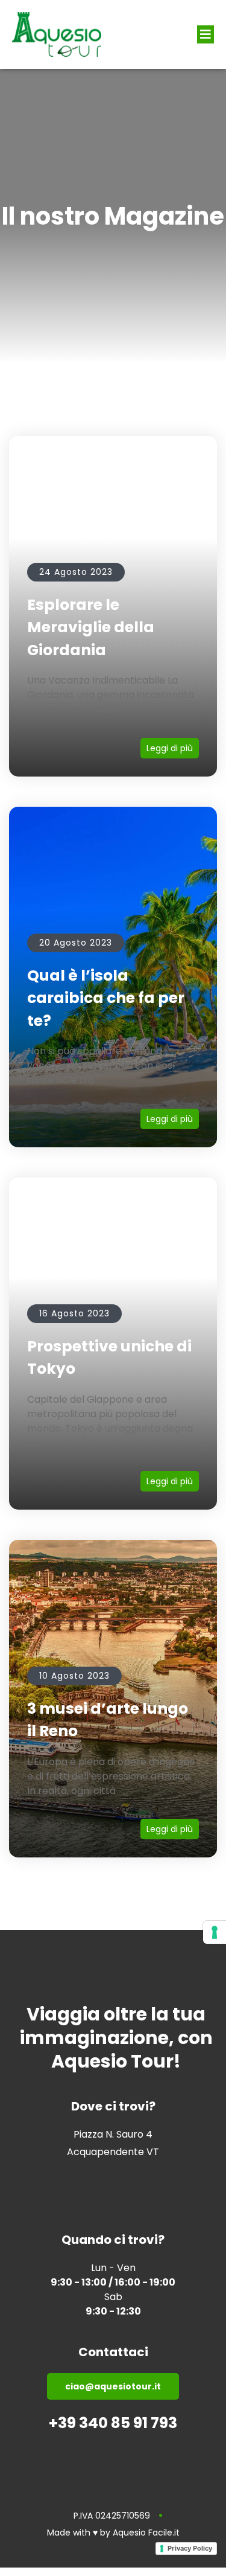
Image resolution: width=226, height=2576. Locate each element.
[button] (206, 34)
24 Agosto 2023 (76, 572)
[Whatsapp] (136, 2177)
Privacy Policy (190, 2548)
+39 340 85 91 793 (113, 2423)
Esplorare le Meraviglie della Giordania (91, 627)
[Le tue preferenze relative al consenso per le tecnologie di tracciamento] (215, 1932)
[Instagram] (113, 2177)
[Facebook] (90, 2177)
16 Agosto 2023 (74, 1313)
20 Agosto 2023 (76, 943)
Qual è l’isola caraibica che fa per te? (106, 998)
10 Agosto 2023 (74, 1676)
